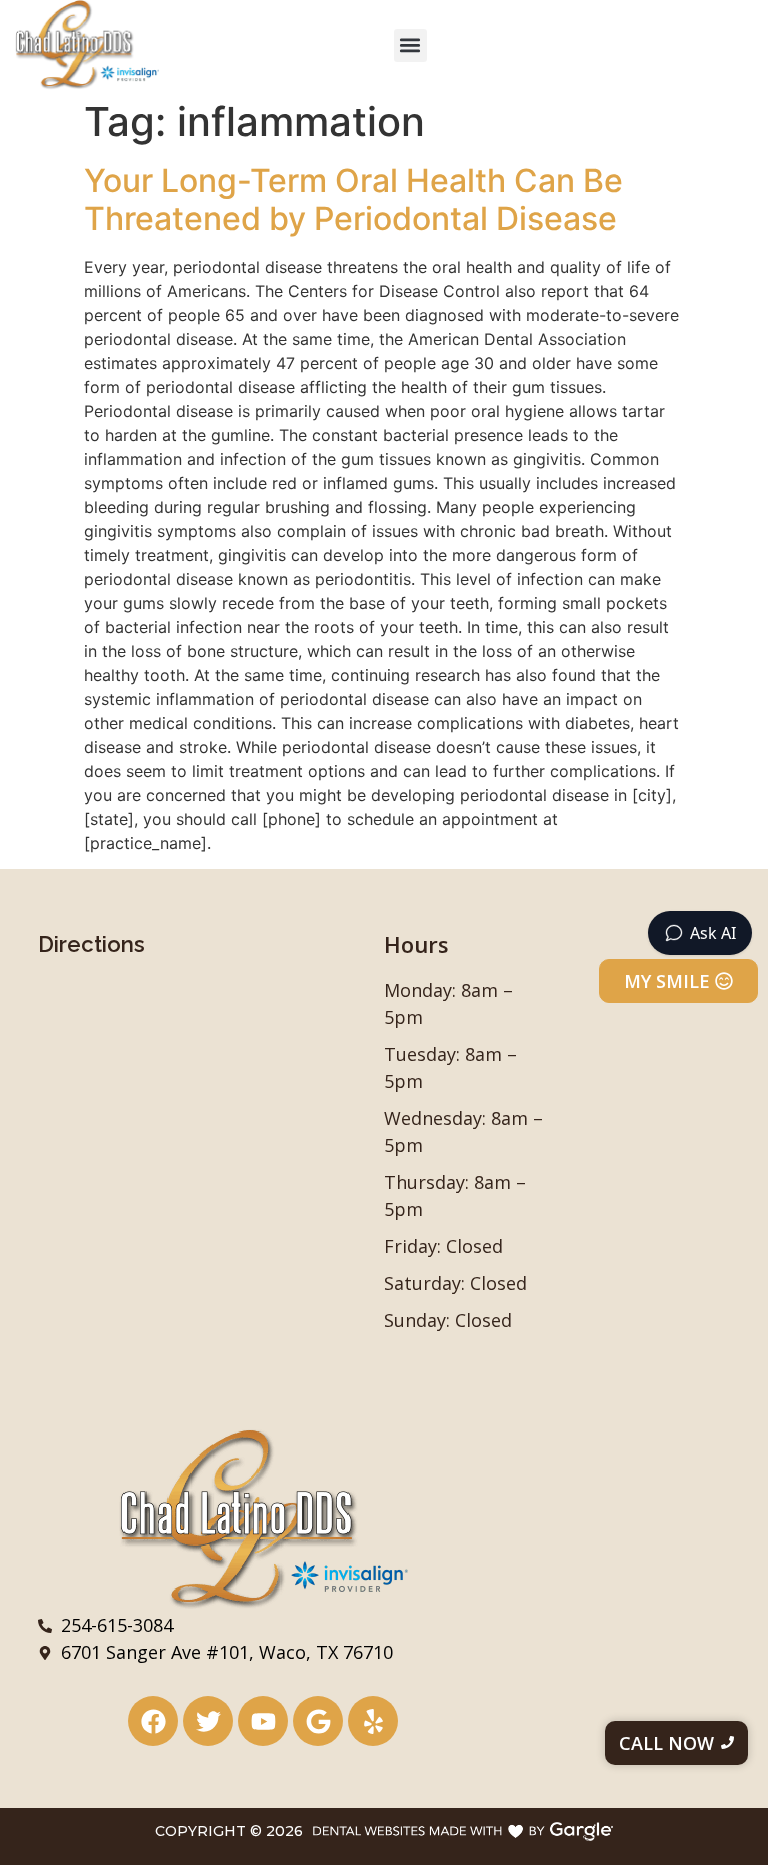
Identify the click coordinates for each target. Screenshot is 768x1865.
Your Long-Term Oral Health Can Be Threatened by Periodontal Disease (353, 199)
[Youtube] (263, 1721)
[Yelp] (373, 1721)
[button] (410, 45)
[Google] (318, 1721)
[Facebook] (153, 1721)
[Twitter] (208, 1721)
